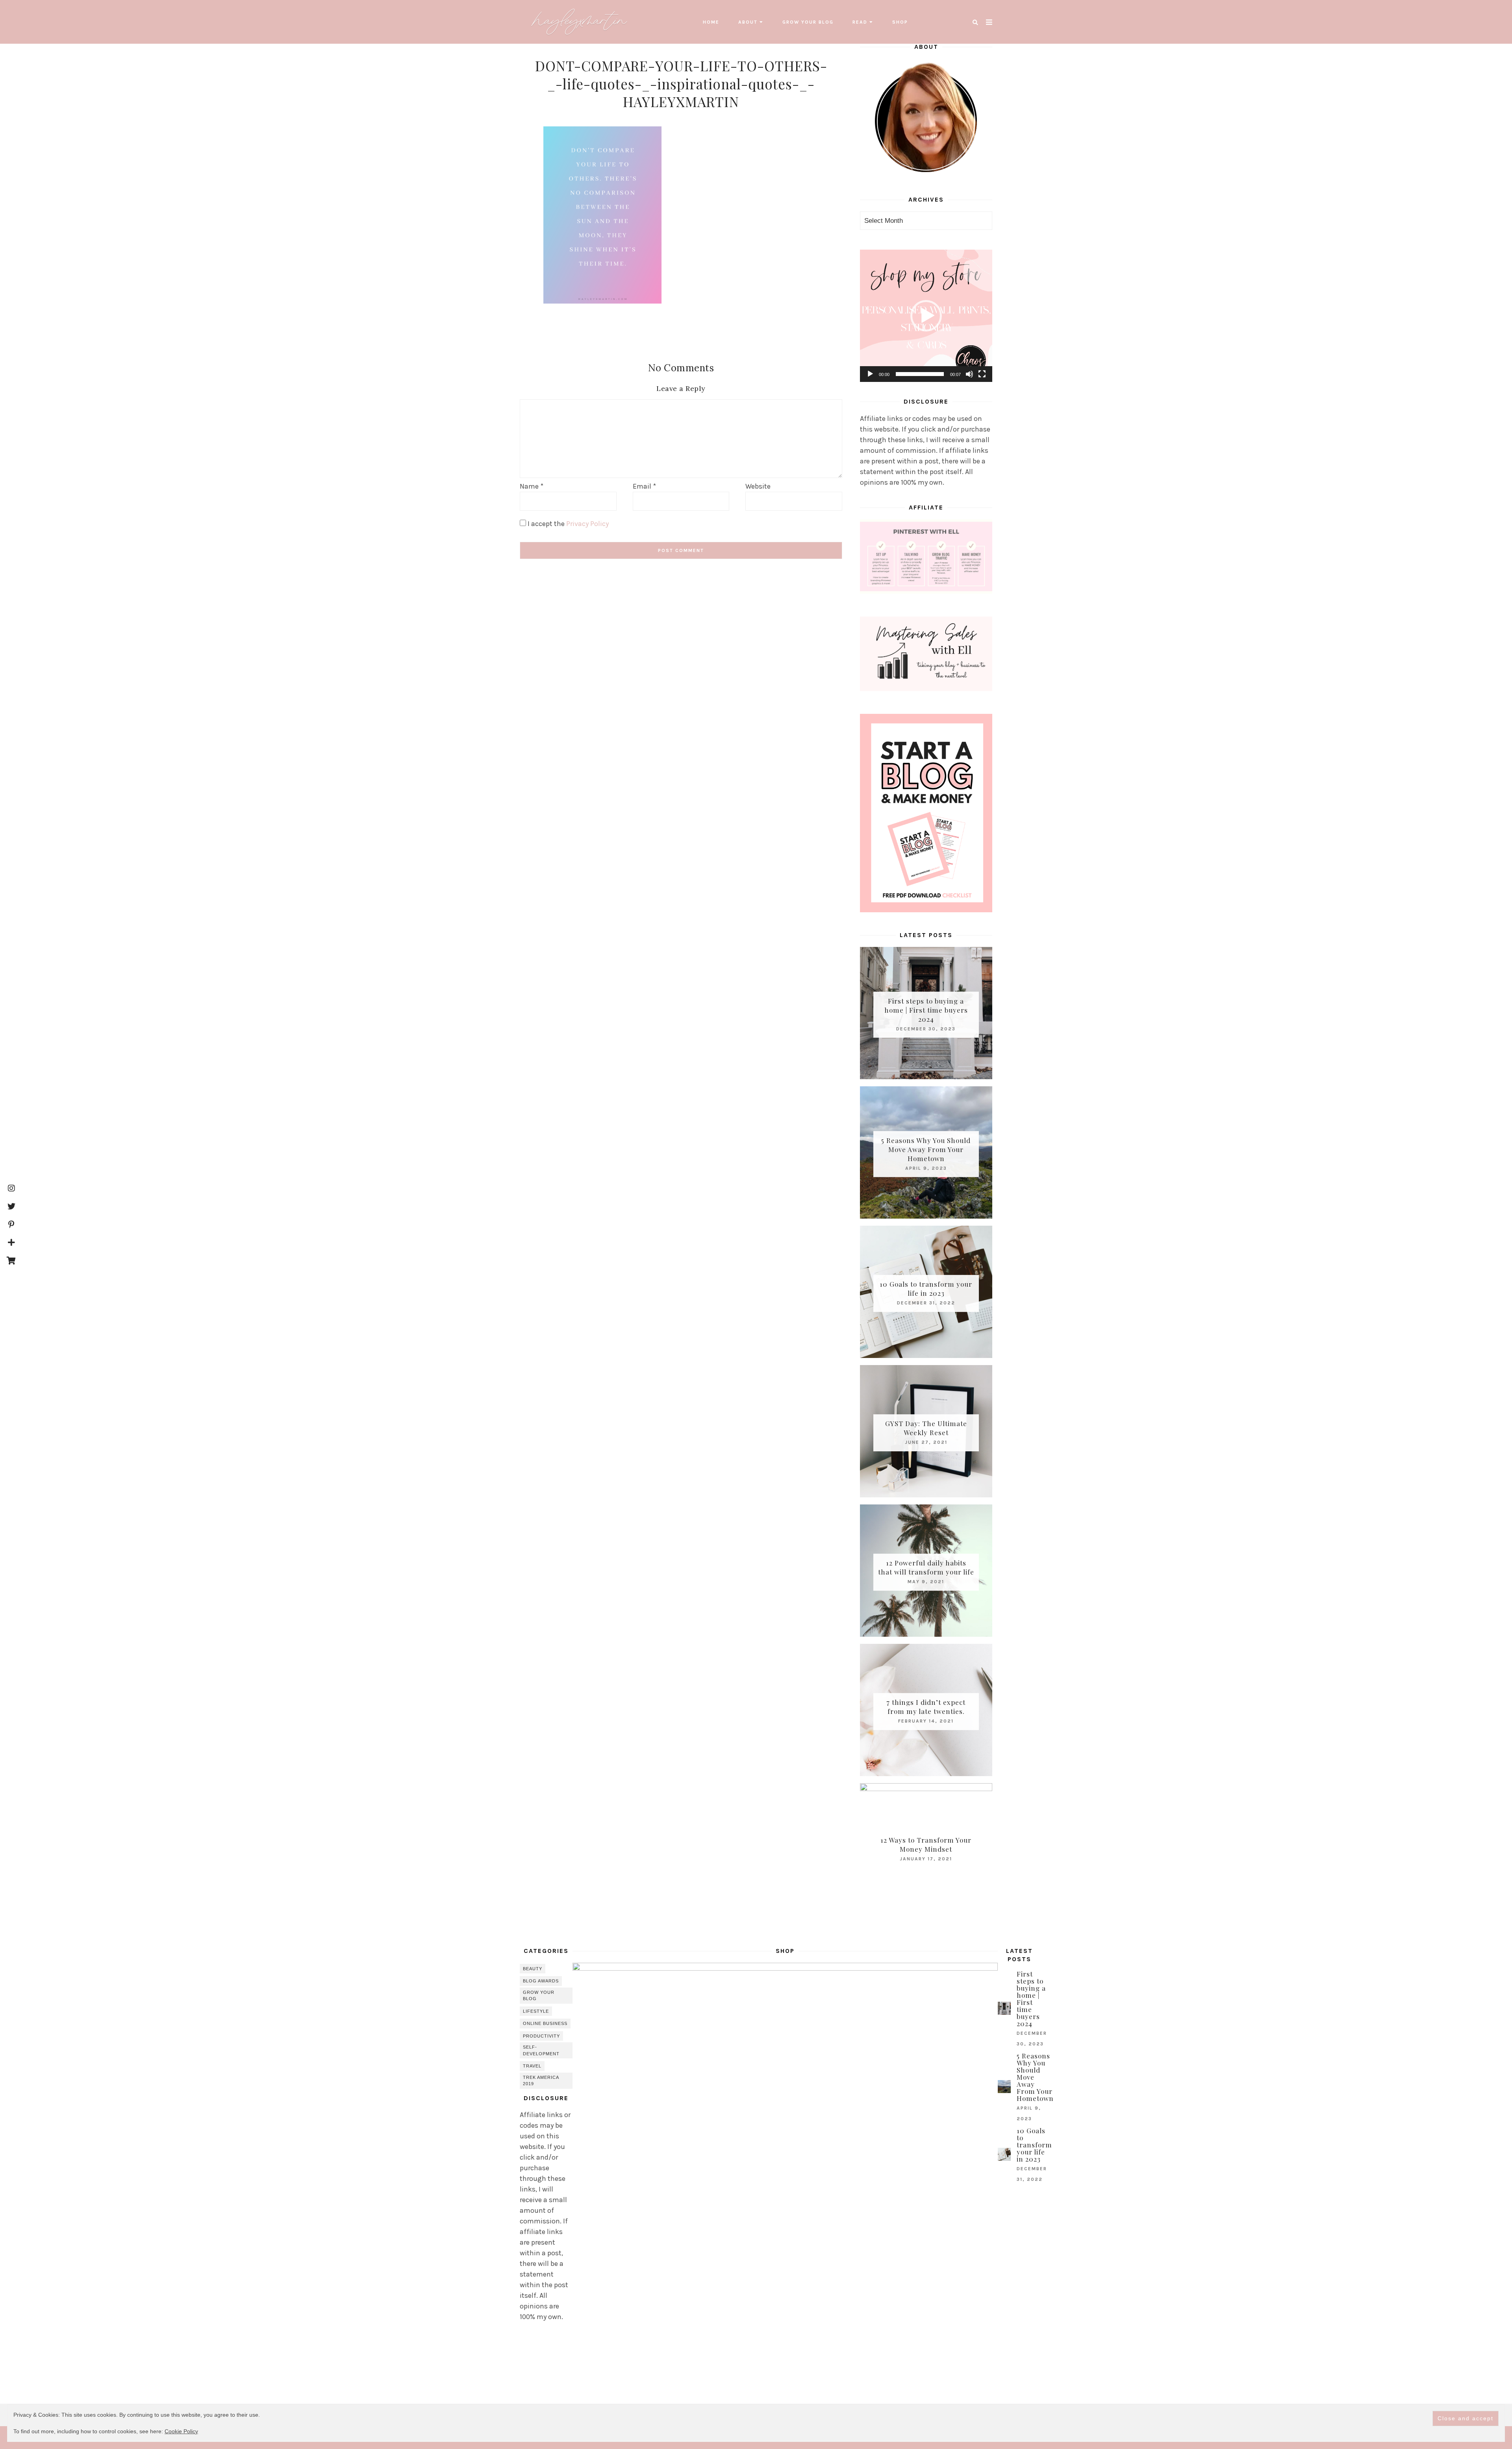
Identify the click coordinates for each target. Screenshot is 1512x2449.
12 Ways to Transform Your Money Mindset (926, 1844)
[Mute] (969, 374)
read (860, 22)
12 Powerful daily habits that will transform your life (926, 1567)
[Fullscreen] (982, 374)
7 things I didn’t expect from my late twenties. (926, 1707)
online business (545, 2023)
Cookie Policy (181, 2431)
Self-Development (541, 2050)
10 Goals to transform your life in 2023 (926, 1288)
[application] (926, 316)
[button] (926, 316)
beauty (533, 1969)
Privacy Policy (587, 524)
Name (532, 486)
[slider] (920, 374)
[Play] (870, 374)
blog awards (541, 1981)
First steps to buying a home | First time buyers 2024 (926, 1010)
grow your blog (808, 22)
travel (532, 2066)
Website (758, 486)
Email (644, 486)
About (748, 22)
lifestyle (536, 2011)
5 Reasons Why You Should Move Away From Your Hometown (926, 1149)
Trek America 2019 (541, 2081)
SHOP (900, 22)
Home (711, 22)
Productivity (541, 2036)
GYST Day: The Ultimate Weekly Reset (926, 1428)
